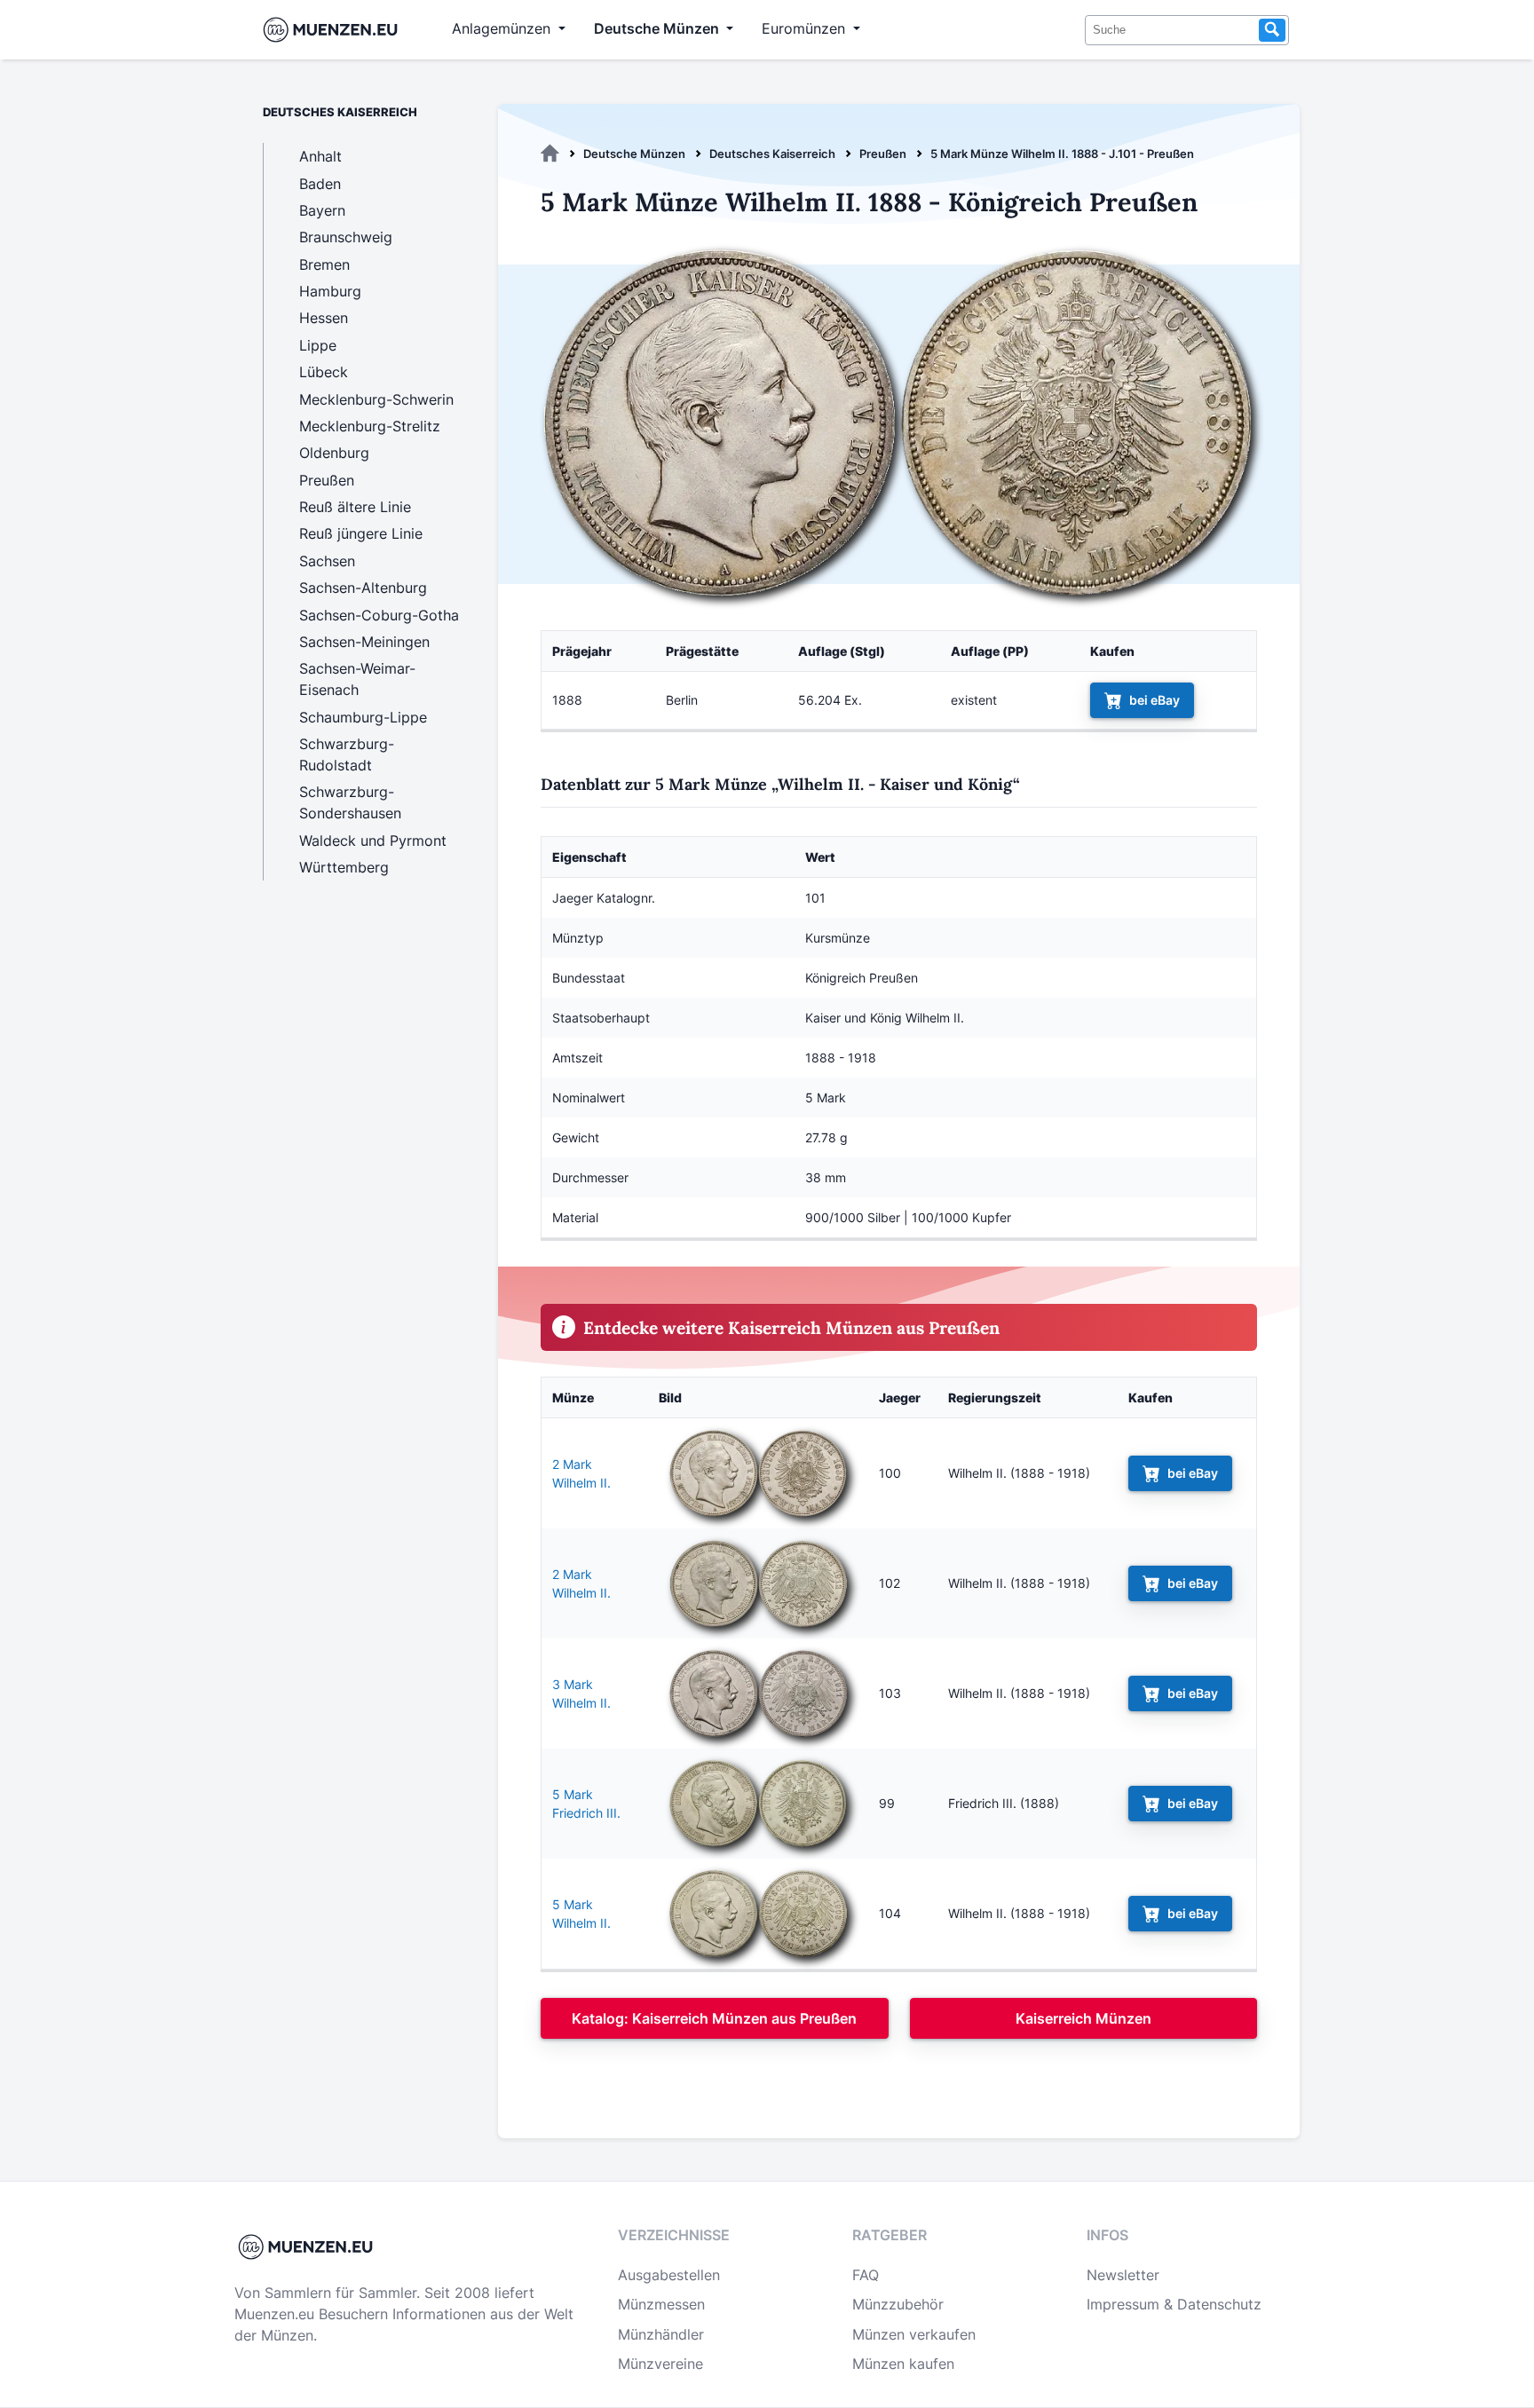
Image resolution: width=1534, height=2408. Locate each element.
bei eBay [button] (1154, 700)
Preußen (883, 154)
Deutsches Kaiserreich (772, 154)
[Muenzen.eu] (550, 154)
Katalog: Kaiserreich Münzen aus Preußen (714, 2018)
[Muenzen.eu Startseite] (334, 30)
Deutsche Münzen (634, 154)
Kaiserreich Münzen (1083, 2018)
